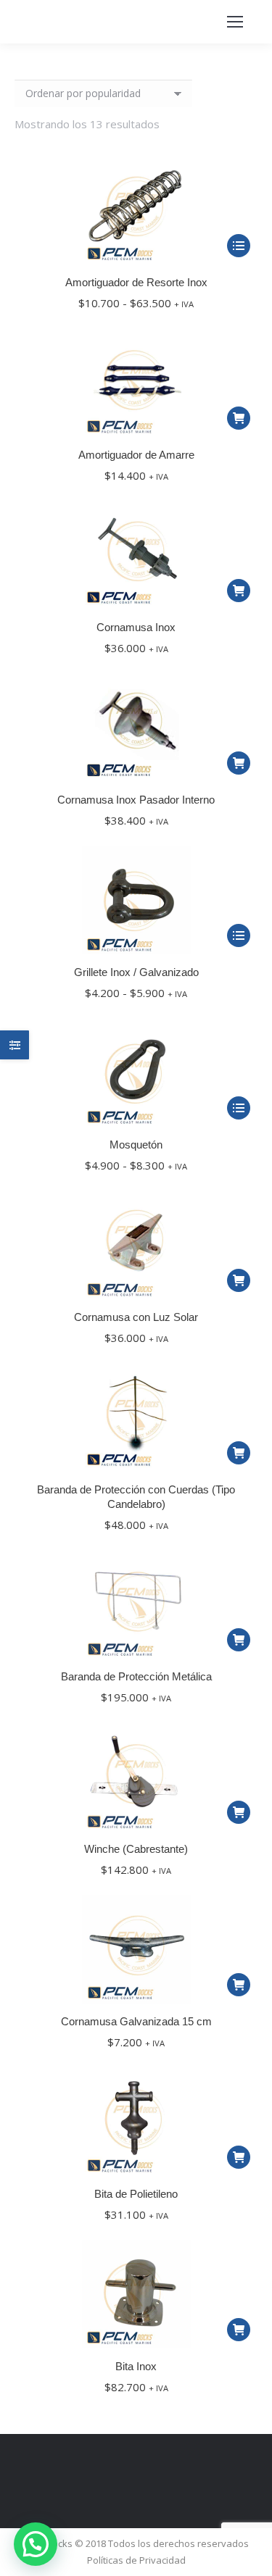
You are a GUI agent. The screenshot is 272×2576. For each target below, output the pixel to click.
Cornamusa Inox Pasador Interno (136, 800)
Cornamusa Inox (136, 627)
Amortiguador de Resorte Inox (136, 282)
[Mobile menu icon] (235, 22)
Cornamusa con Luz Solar (136, 1317)
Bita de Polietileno (136, 2194)
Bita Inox (136, 2366)
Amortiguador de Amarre (136, 455)
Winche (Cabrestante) (136, 1849)
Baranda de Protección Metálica (136, 1676)
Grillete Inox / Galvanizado (136, 972)
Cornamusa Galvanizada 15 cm (136, 2021)
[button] (239, 418)
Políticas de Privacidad (136, 2560)
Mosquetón (136, 1145)
